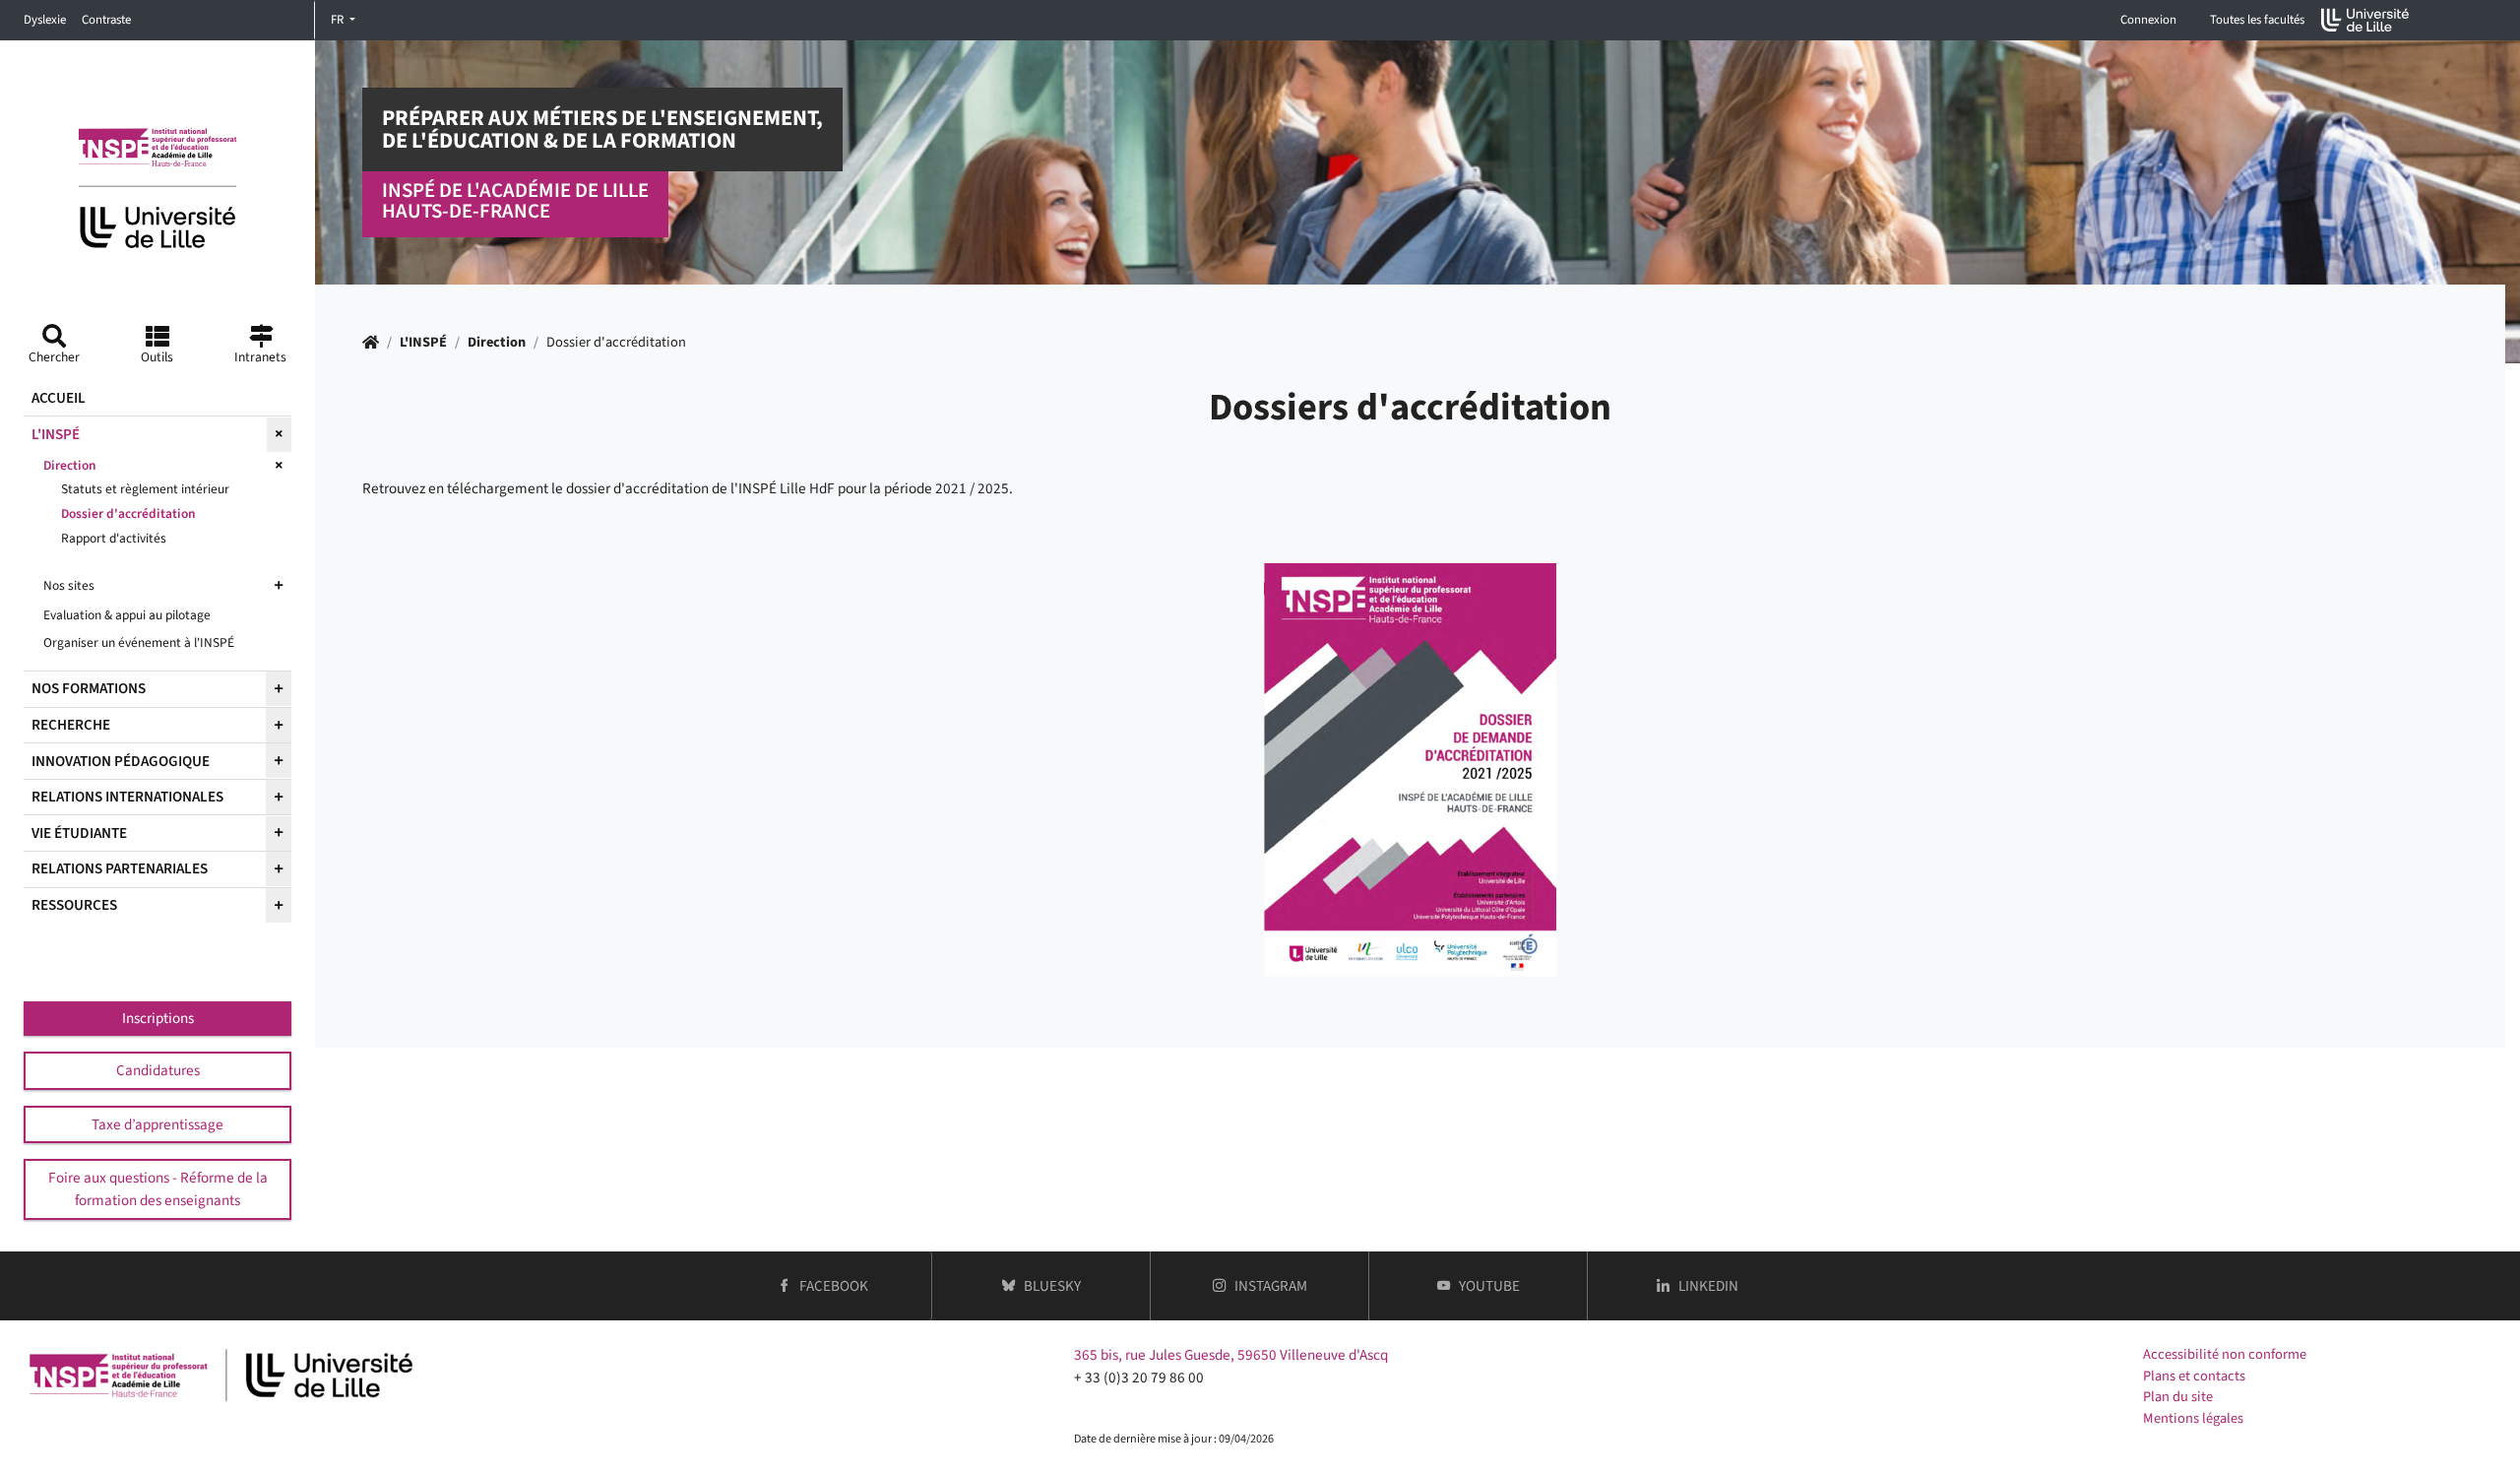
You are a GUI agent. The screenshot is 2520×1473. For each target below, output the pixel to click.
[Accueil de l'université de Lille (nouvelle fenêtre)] (2365, 20)
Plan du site (2178, 1397)
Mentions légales (2193, 1418)
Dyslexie (45, 20)
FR (339, 20)
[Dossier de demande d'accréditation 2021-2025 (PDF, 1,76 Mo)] (1410, 770)
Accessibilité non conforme (2225, 1354)
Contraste (106, 20)
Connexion (2148, 20)
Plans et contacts (2194, 1376)
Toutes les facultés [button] (2257, 20)
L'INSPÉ (423, 342)
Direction (497, 342)
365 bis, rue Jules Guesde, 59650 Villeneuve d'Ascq (1231, 1355)
